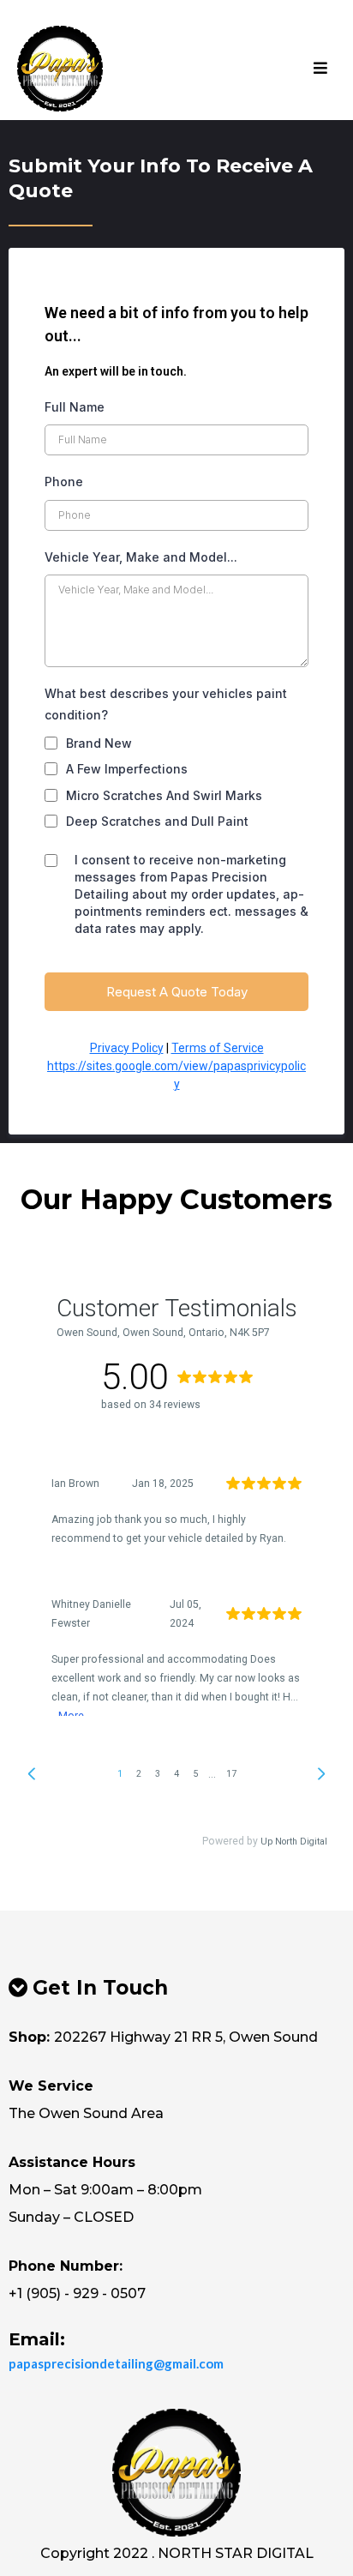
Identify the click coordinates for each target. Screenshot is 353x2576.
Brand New (99, 743)
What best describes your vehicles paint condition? (166, 704)
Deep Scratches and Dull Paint (157, 821)
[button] (320, 69)
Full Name (75, 407)
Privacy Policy (127, 1048)
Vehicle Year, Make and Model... (141, 557)
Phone (64, 481)
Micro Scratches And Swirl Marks (164, 795)
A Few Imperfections (127, 769)
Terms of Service (218, 1048)
